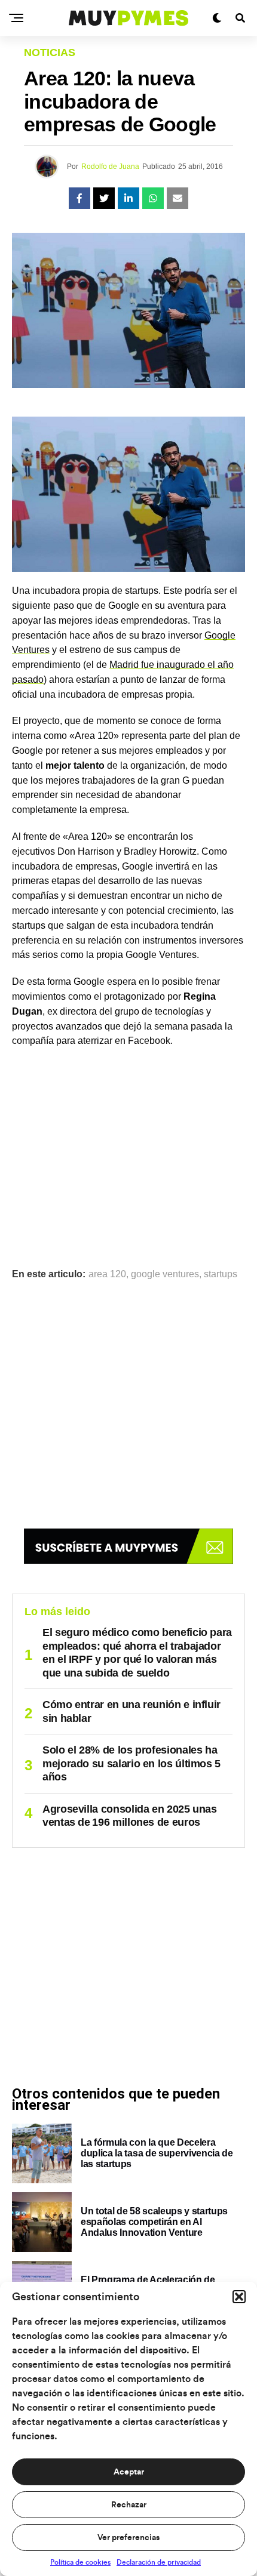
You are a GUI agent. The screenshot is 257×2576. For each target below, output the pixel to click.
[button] (239, 2297)
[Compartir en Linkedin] (128, 198)
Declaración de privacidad (159, 2562)
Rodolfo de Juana (110, 167)
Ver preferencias (128, 2538)
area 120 (107, 1274)
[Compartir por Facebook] (79, 198)
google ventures (165, 1274)
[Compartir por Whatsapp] (153, 198)
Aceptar (129, 2472)
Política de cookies (80, 2562)
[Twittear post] (104, 198)
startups (221, 1274)
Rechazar (129, 2505)
